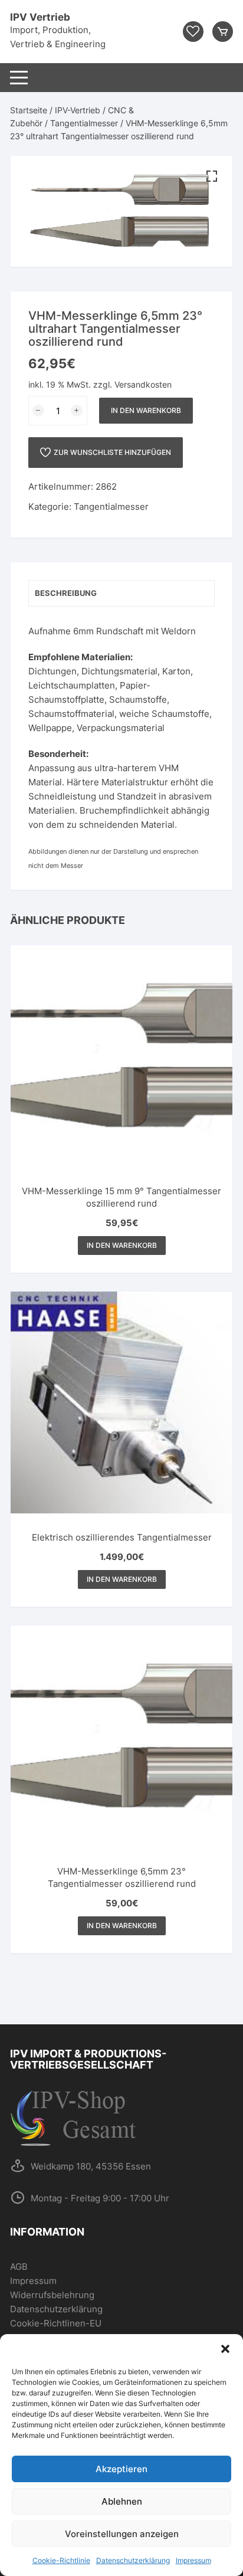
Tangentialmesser (84, 123)
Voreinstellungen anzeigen (122, 2534)
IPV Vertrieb (40, 17)
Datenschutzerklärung (133, 2560)
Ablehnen (122, 2501)
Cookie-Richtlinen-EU (56, 2323)
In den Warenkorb (146, 410)
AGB (19, 2267)
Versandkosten (143, 385)
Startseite (29, 110)
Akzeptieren (121, 2469)
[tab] (121, 593)
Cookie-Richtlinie (61, 2560)
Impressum (193, 2560)
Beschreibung (66, 593)
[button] (225, 2349)
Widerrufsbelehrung (52, 2295)
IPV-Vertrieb (78, 110)
